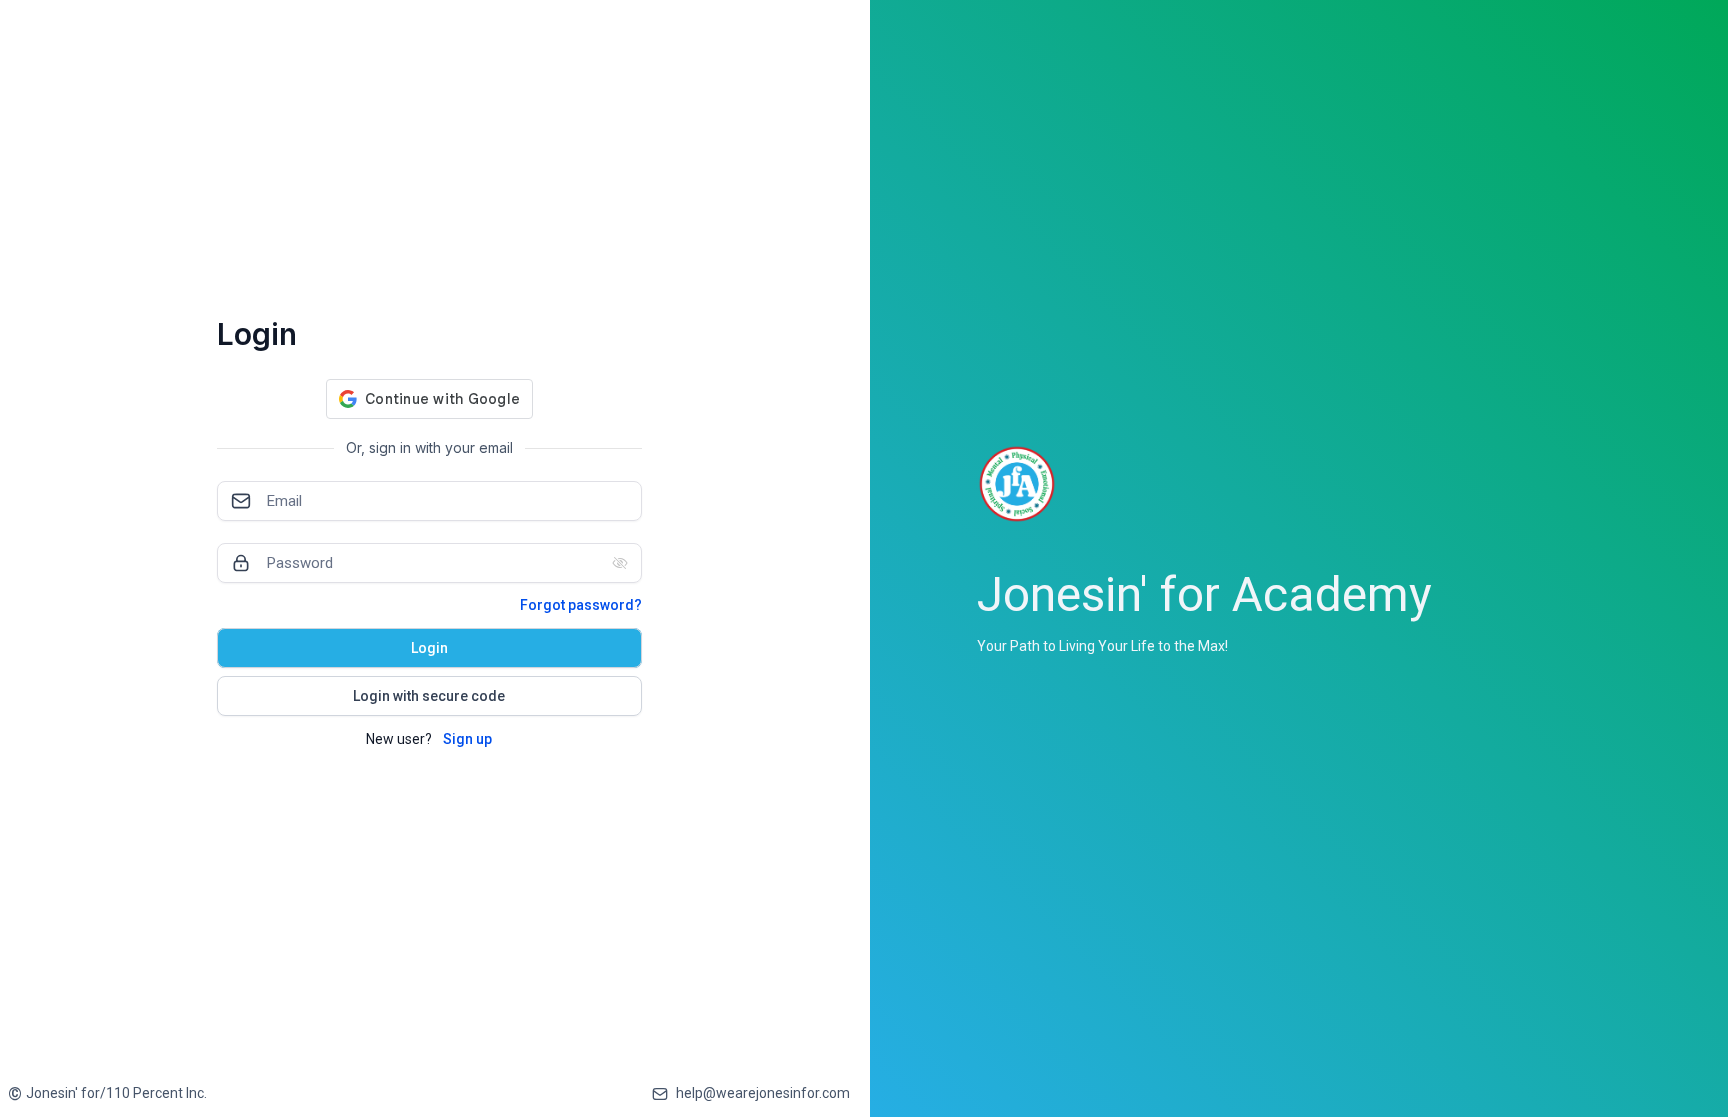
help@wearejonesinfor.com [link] (763, 1093)
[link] (107, 1093)
